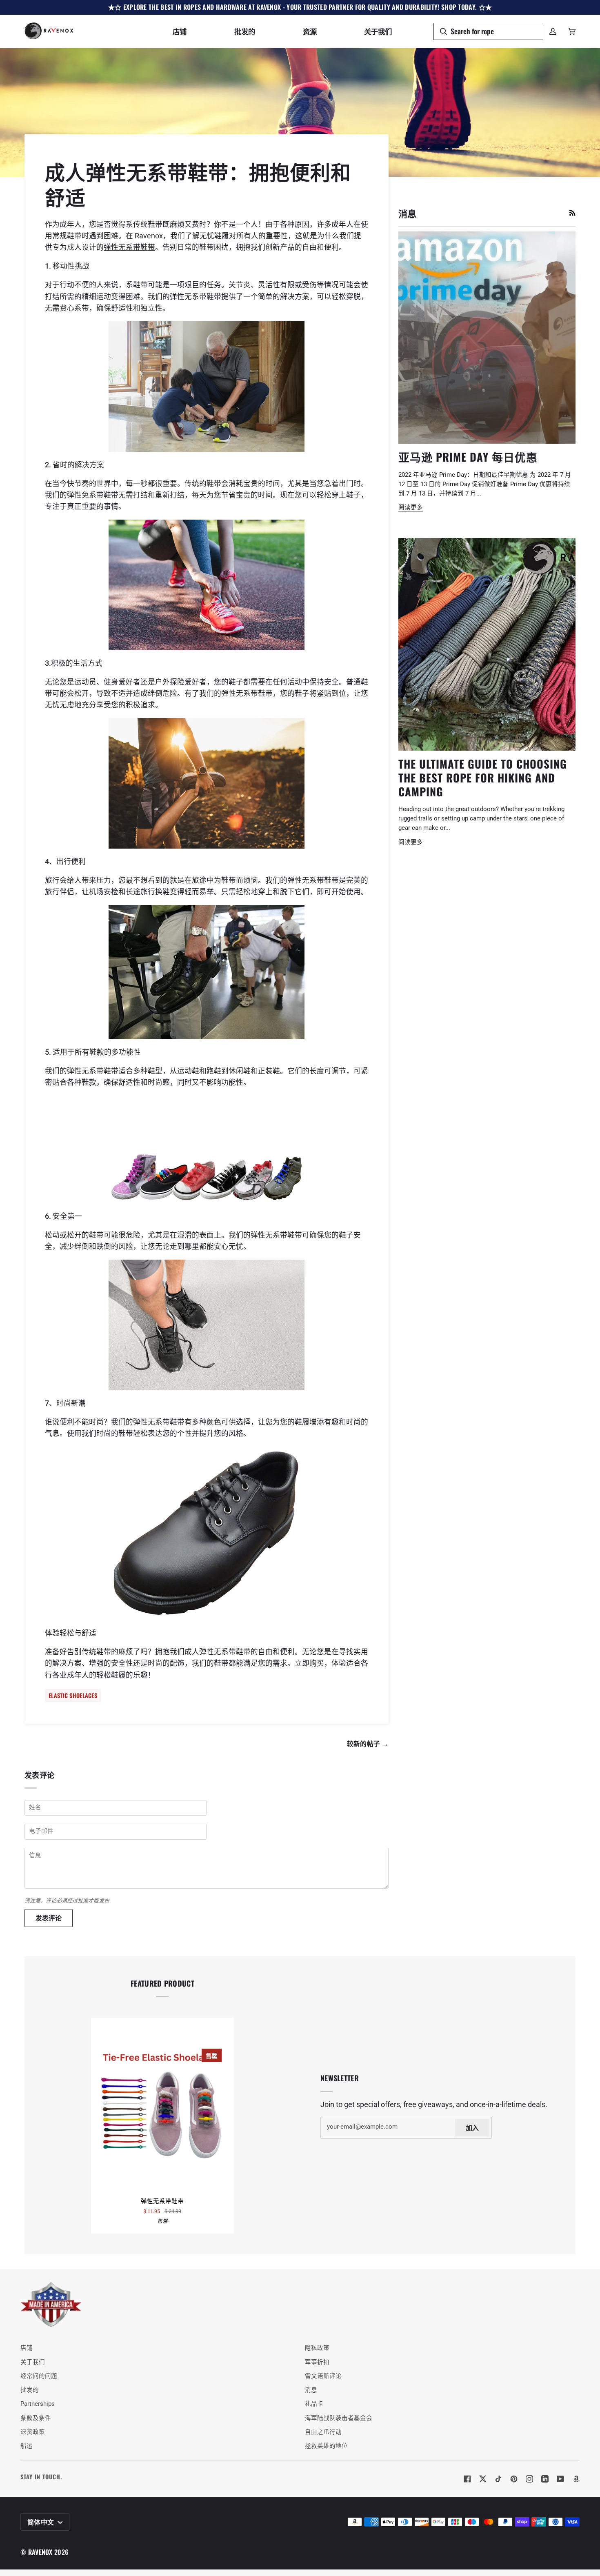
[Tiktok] (498, 2479)
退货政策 (33, 2432)
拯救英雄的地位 (326, 2446)
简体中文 (42, 2522)
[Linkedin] (545, 2479)
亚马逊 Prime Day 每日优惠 (468, 457)
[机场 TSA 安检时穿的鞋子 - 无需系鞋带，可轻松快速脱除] (207, 972)
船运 (27, 2446)
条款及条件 (36, 2418)
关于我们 (33, 2362)
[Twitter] (483, 2479)
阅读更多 (411, 508)
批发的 (30, 2390)
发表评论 (49, 1918)
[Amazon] (576, 2479)
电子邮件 (41, 1840)
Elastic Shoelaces (73, 1695)
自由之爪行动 (323, 2432)
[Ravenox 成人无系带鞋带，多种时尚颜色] (207, 1149)
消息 (311, 2390)
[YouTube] (560, 2479)
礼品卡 (314, 2404)
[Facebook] (467, 2479)
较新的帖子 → (368, 1743)
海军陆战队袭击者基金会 (339, 2418)
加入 (472, 2127)
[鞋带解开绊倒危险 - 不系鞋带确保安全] (207, 1325)
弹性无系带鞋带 (129, 247)
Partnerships (38, 2404)
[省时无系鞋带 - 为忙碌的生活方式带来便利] (207, 585)
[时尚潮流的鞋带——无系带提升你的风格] (207, 1533)
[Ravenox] (51, 2305)
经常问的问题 (39, 2376)
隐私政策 (317, 2348)
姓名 (35, 1816)
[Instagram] (529, 2479)
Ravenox (40, 2552)
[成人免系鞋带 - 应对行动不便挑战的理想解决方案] (207, 387)
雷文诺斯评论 (323, 2376)
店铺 (27, 2348)
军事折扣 (317, 2362)
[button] (180, 31)
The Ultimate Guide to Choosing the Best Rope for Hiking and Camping (483, 777)
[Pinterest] (514, 2479)
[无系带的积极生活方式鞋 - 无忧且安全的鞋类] (207, 783)
